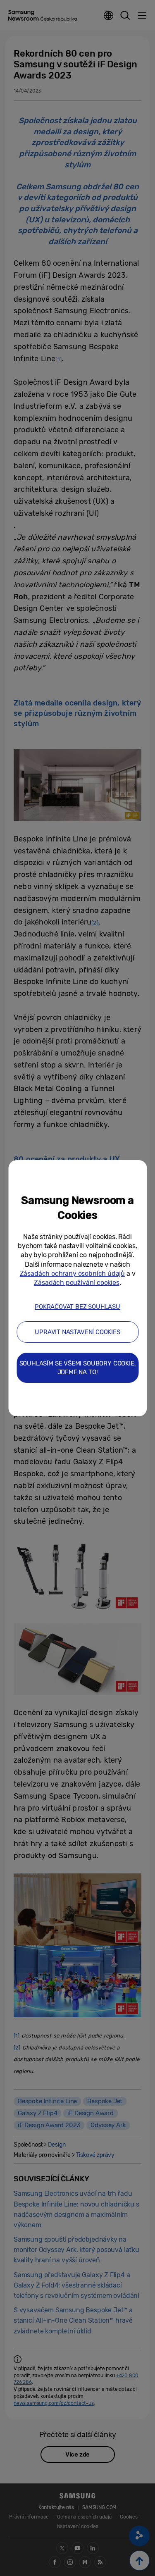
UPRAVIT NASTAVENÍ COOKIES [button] (77, 1332)
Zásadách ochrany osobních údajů (72, 1274)
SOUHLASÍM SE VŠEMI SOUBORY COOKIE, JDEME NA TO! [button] (78, 1368)
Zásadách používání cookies (76, 1283)
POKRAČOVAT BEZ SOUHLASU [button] (77, 1307)
